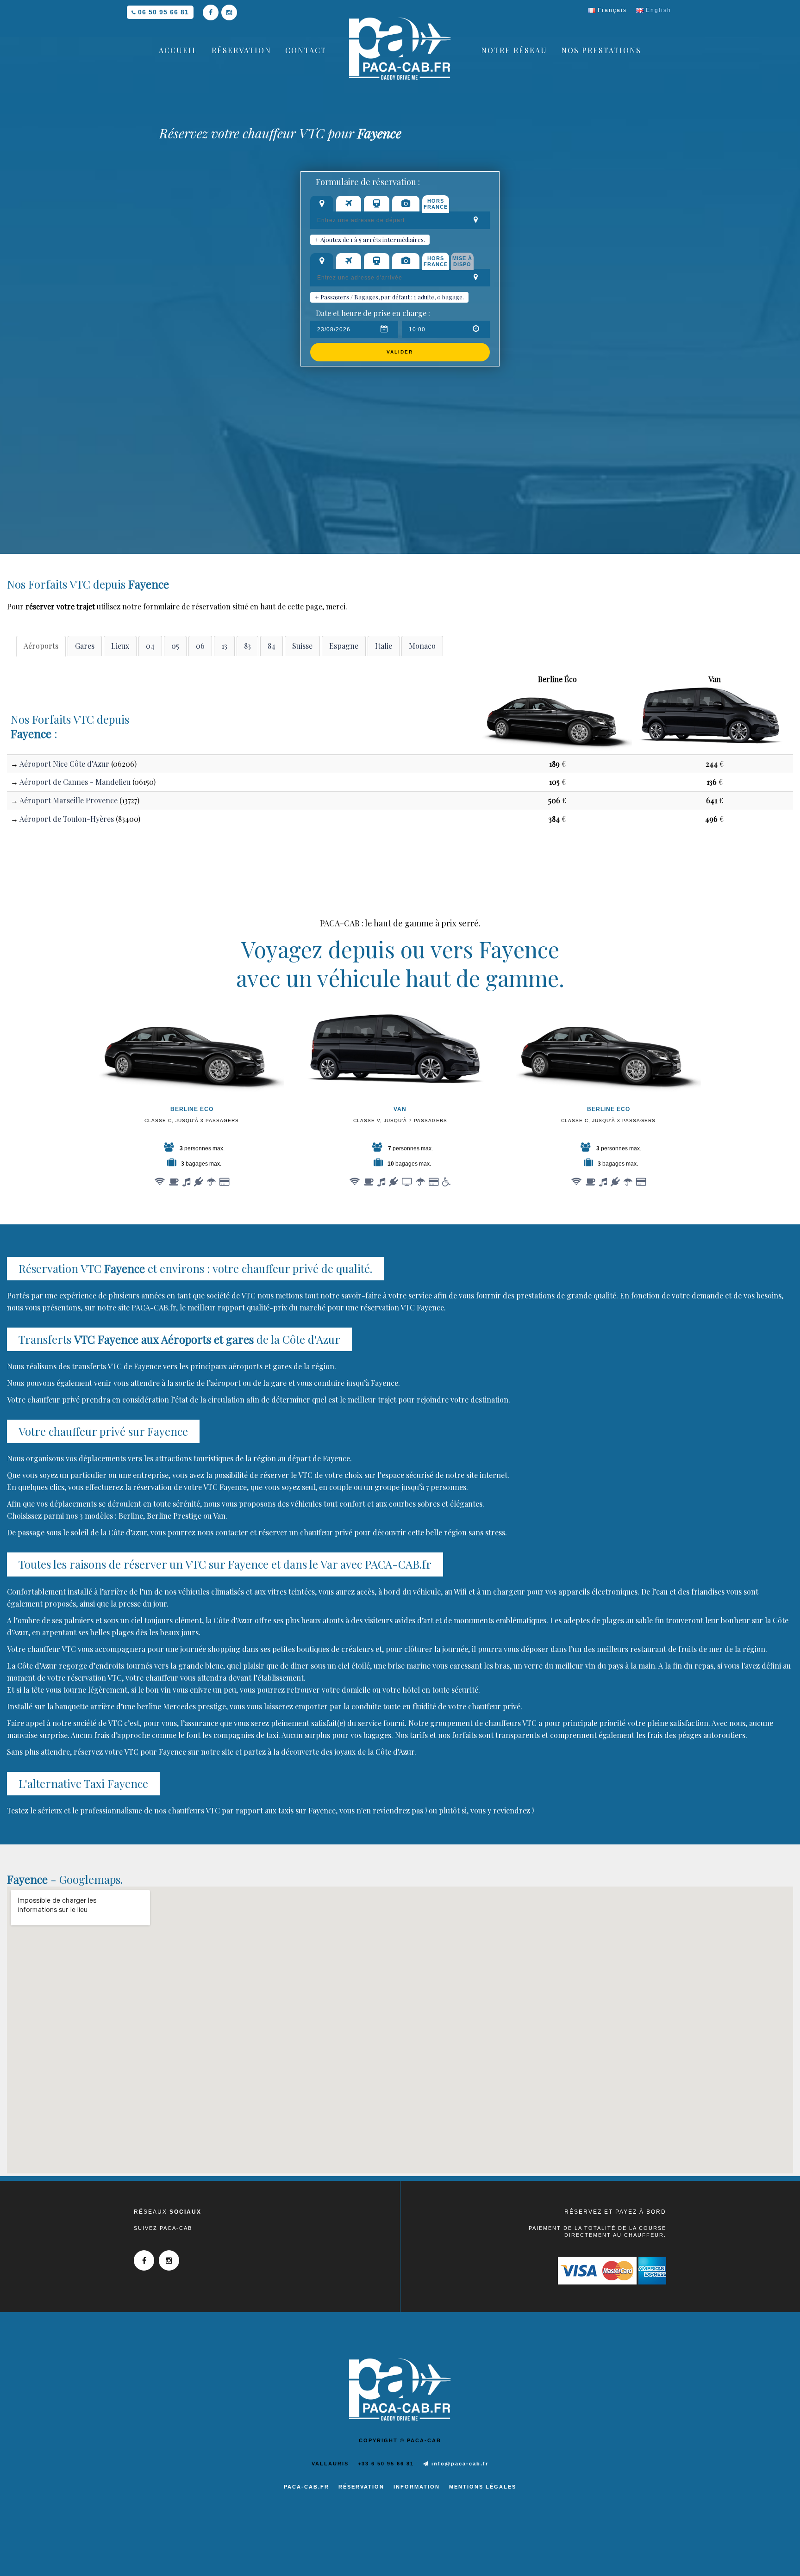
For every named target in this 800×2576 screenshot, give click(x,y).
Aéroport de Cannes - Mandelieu (75, 782)
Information (417, 2487)
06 (200, 646)
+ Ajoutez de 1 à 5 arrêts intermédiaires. (370, 239)
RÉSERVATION (241, 50)
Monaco (422, 646)
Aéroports (41, 646)
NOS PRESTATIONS (601, 50)
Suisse (302, 646)
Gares (85, 646)
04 (150, 646)
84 (272, 646)
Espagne (344, 646)
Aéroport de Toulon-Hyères (67, 819)
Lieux (120, 646)
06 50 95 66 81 (163, 12)
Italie (384, 646)
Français (611, 10)
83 (247, 646)
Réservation (361, 2487)
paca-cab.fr (306, 2487)
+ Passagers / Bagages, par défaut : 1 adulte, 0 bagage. (389, 297)
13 (224, 646)
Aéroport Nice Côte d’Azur (64, 764)
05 (175, 646)
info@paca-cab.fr (459, 2464)
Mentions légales (483, 2487)
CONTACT (306, 50)
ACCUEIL (178, 50)
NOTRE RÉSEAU (514, 50)
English (657, 10)
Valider (400, 352)
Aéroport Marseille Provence (69, 800)
